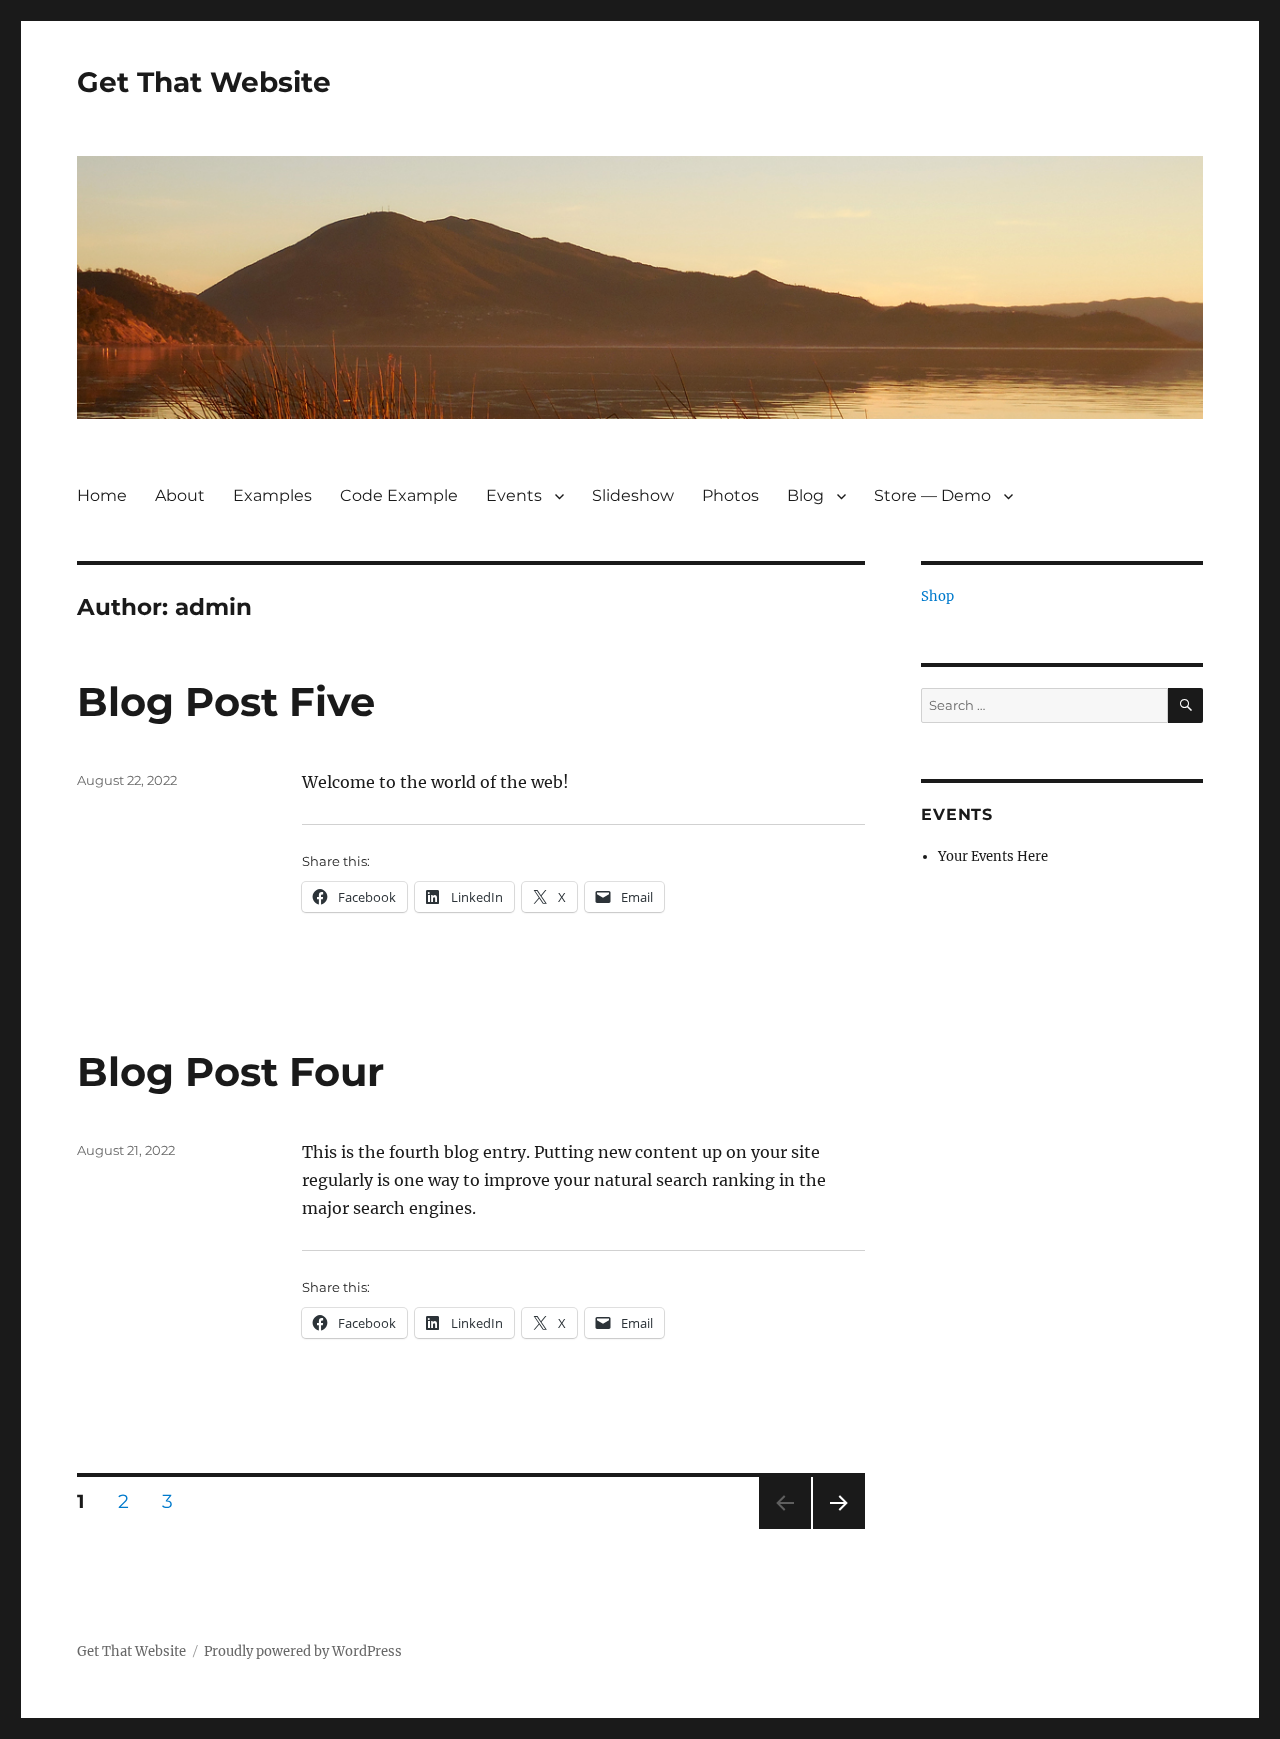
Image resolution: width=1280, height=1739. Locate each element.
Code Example (399, 495)
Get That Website (204, 82)
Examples (272, 495)
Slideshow (633, 495)
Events (514, 495)
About (180, 495)
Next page (838, 1528)
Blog (805, 495)
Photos (730, 495)
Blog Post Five (226, 701)
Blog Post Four (230, 1071)
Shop (937, 596)
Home (102, 495)
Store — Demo (932, 495)
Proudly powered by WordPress (303, 1651)
